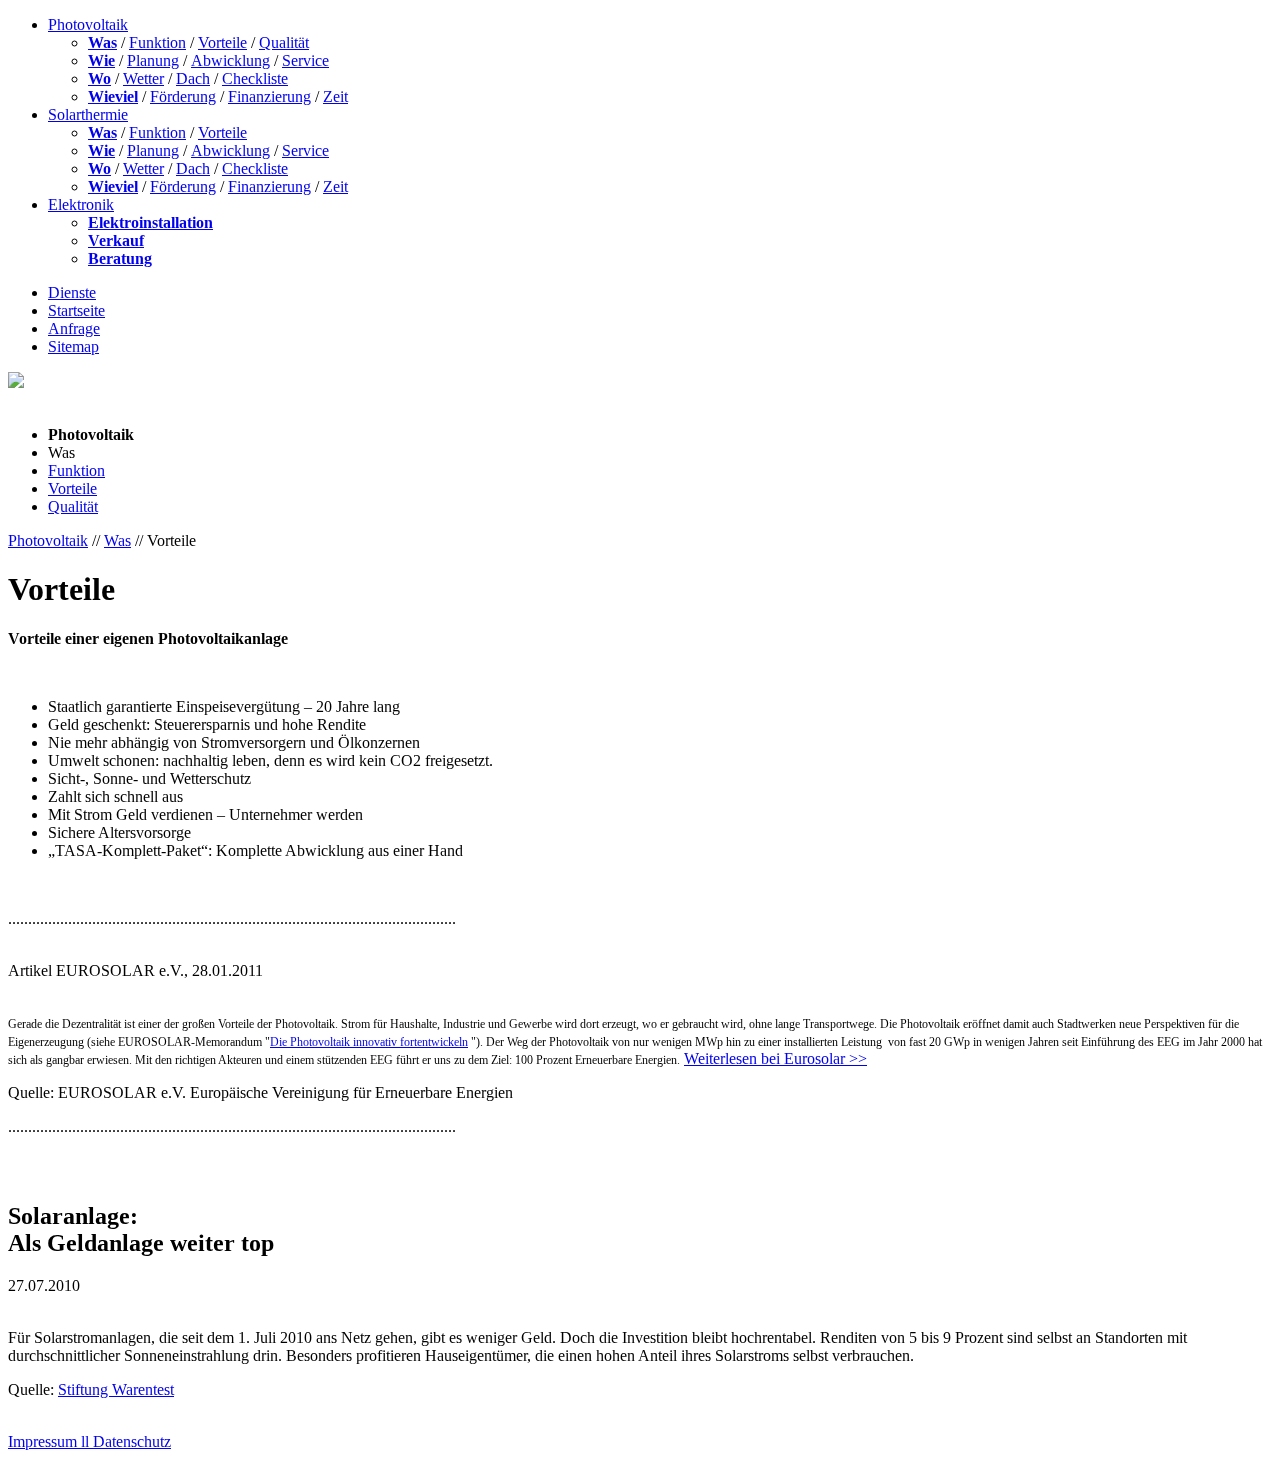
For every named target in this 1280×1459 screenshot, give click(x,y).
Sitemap (73, 346)
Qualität (284, 42)
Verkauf (116, 240)
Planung (153, 60)
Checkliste (255, 78)
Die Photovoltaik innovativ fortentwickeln (369, 1042)
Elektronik (81, 204)
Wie (101, 60)
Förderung (183, 96)
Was (102, 42)
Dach (193, 78)
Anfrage (74, 328)
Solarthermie (88, 114)
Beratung (120, 258)
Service (305, 60)
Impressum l (46, 1441)
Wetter (143, 78)
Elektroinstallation (150, 222)
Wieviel (113, 96)
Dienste (72, 292)
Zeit (335, 96)
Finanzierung (269, 96)
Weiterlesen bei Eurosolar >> (775, 1058)
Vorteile (222, 42)
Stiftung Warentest (116, 1389)
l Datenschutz (128, 1441)
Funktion (157, 42)
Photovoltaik (88, 24)
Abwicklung (230, 60)
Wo (99, 78)
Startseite (76, 310)
